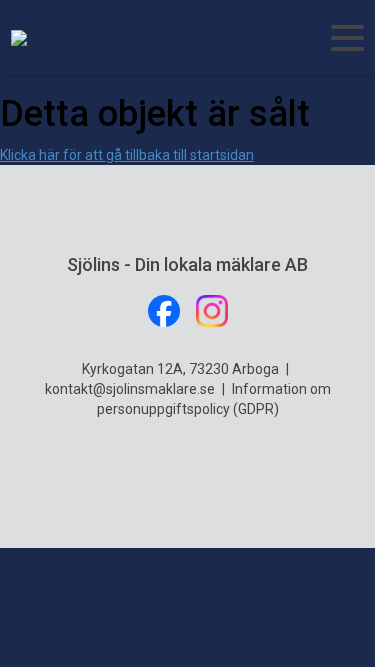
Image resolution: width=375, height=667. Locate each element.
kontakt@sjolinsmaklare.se (130, 389)
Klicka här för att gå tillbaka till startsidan (127, 155)
